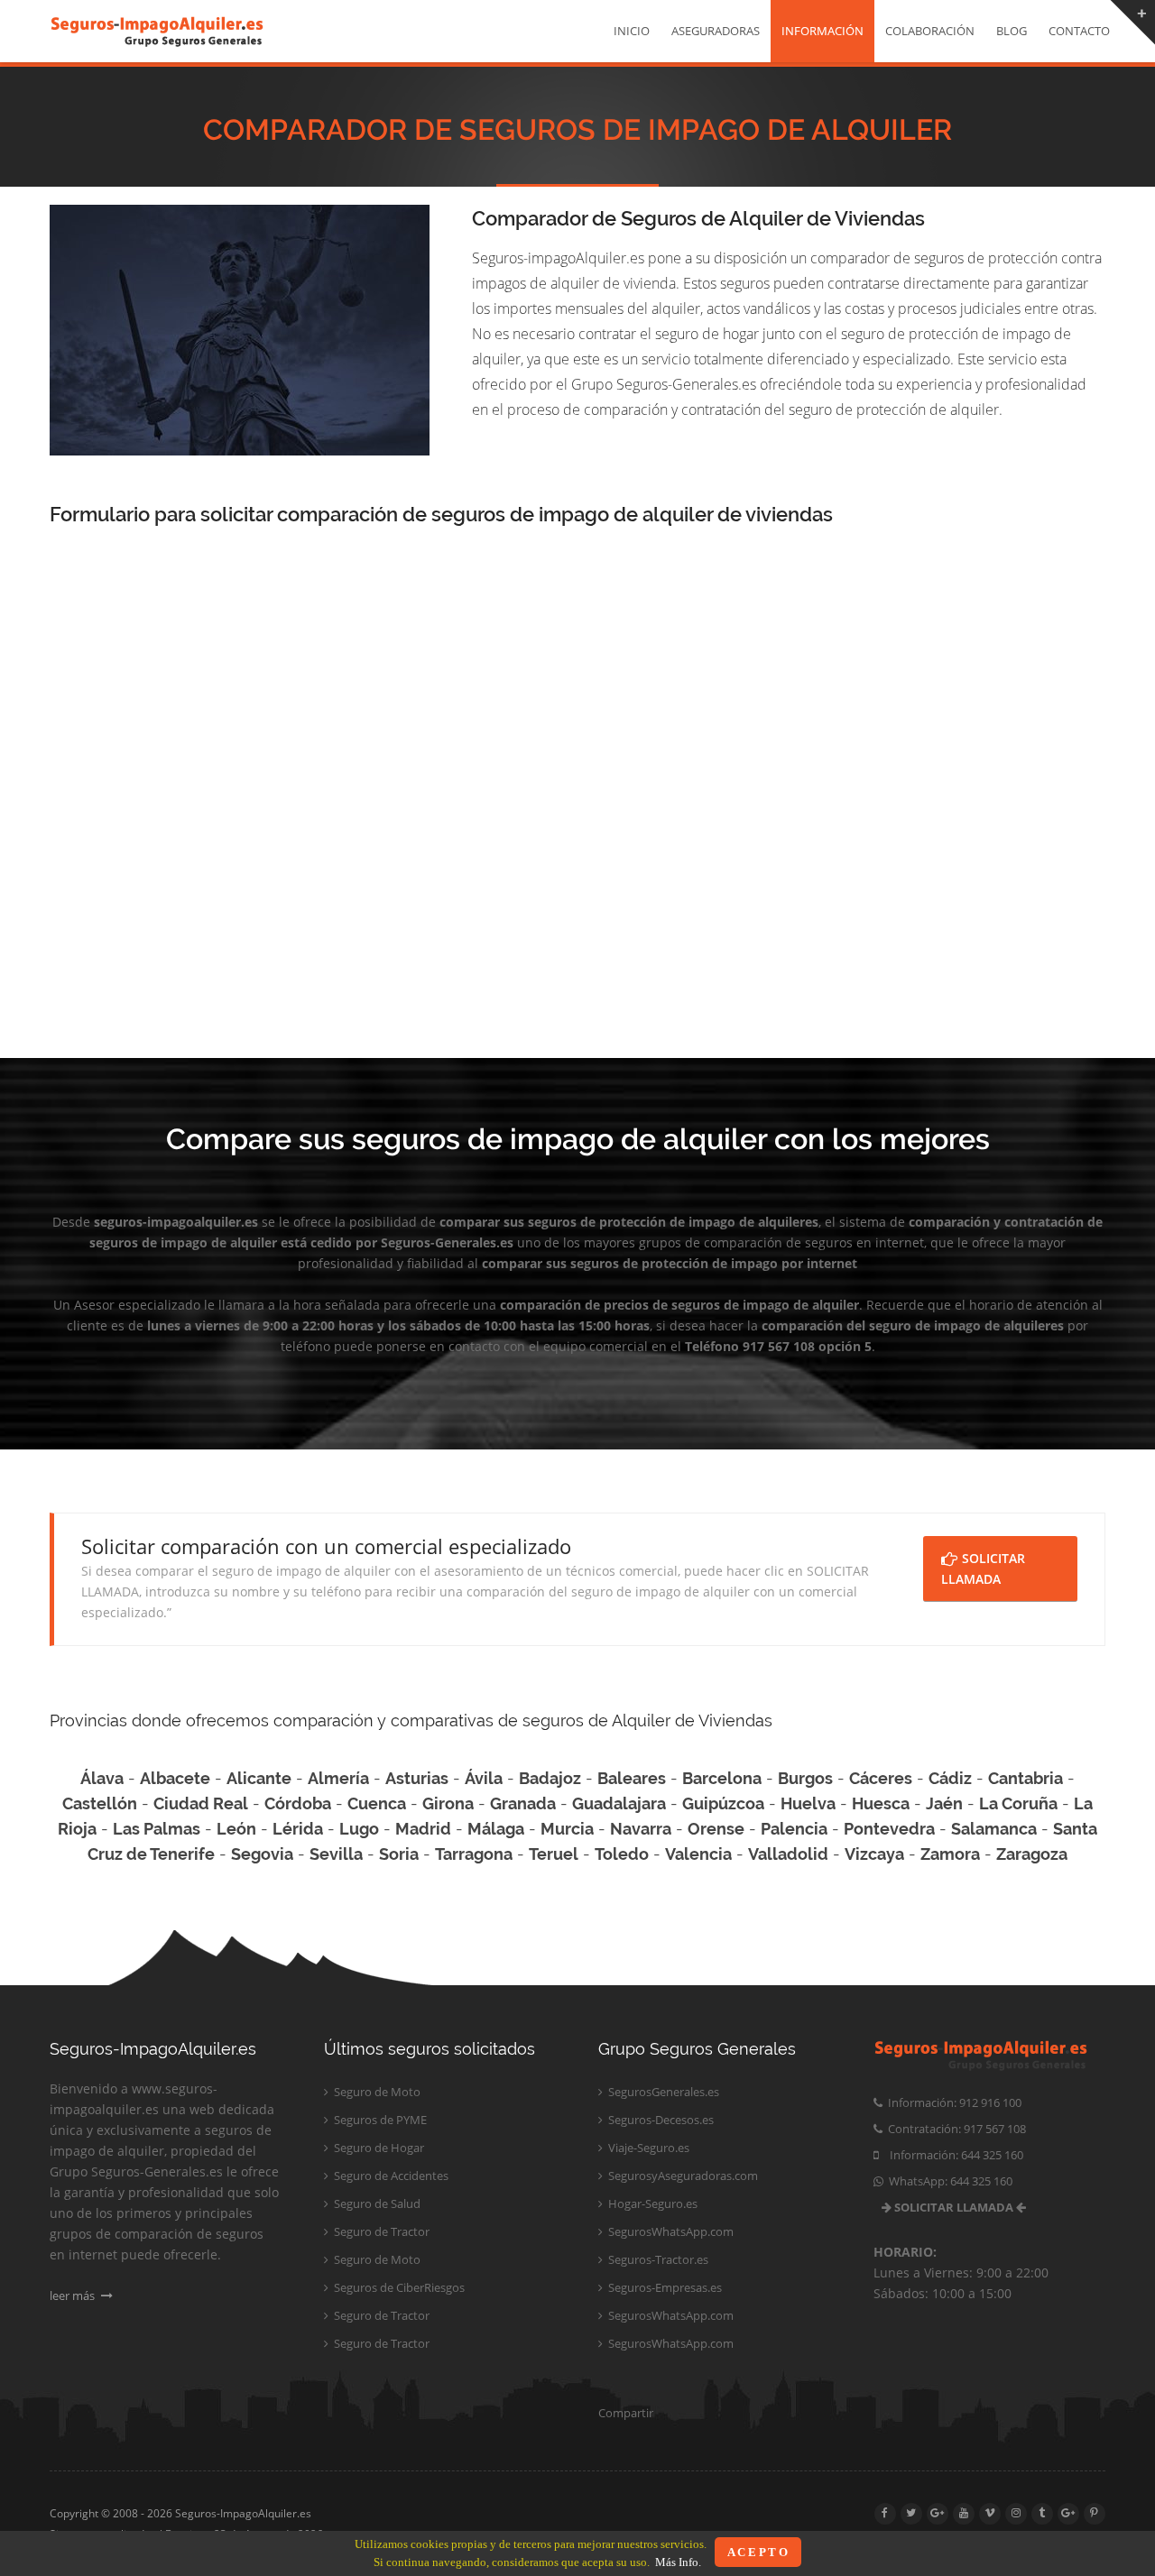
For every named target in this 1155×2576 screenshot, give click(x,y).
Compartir (626, 2413)
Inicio (632, 31)
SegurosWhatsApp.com (670, 2231)
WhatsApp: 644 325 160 (948, 2181)
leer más (74, 2295)
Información (822, 31)
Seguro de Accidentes (390, 2176)
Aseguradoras (716, 31)
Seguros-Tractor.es (657, 2259)
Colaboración (930, 31)
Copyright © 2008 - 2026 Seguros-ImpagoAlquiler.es (180, 2513)
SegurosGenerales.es (662, 2092)
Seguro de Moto (376, 2092)
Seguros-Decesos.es (660, 2120)
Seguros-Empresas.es (664, 2287)
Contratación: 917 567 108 (954, 2129)
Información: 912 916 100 (952, 2102)
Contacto (1079, 31)
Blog (1012, 31)
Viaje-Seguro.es (647, 2148)
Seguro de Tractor (380, 2231)
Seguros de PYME (379, 2120)
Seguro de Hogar (378, 2148)
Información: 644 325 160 (951, 2155)
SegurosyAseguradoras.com (682, 2176)
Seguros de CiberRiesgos (398, 2287)
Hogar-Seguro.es (651, 2203)
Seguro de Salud (376, 2203)
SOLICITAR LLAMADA (983, 1569)
